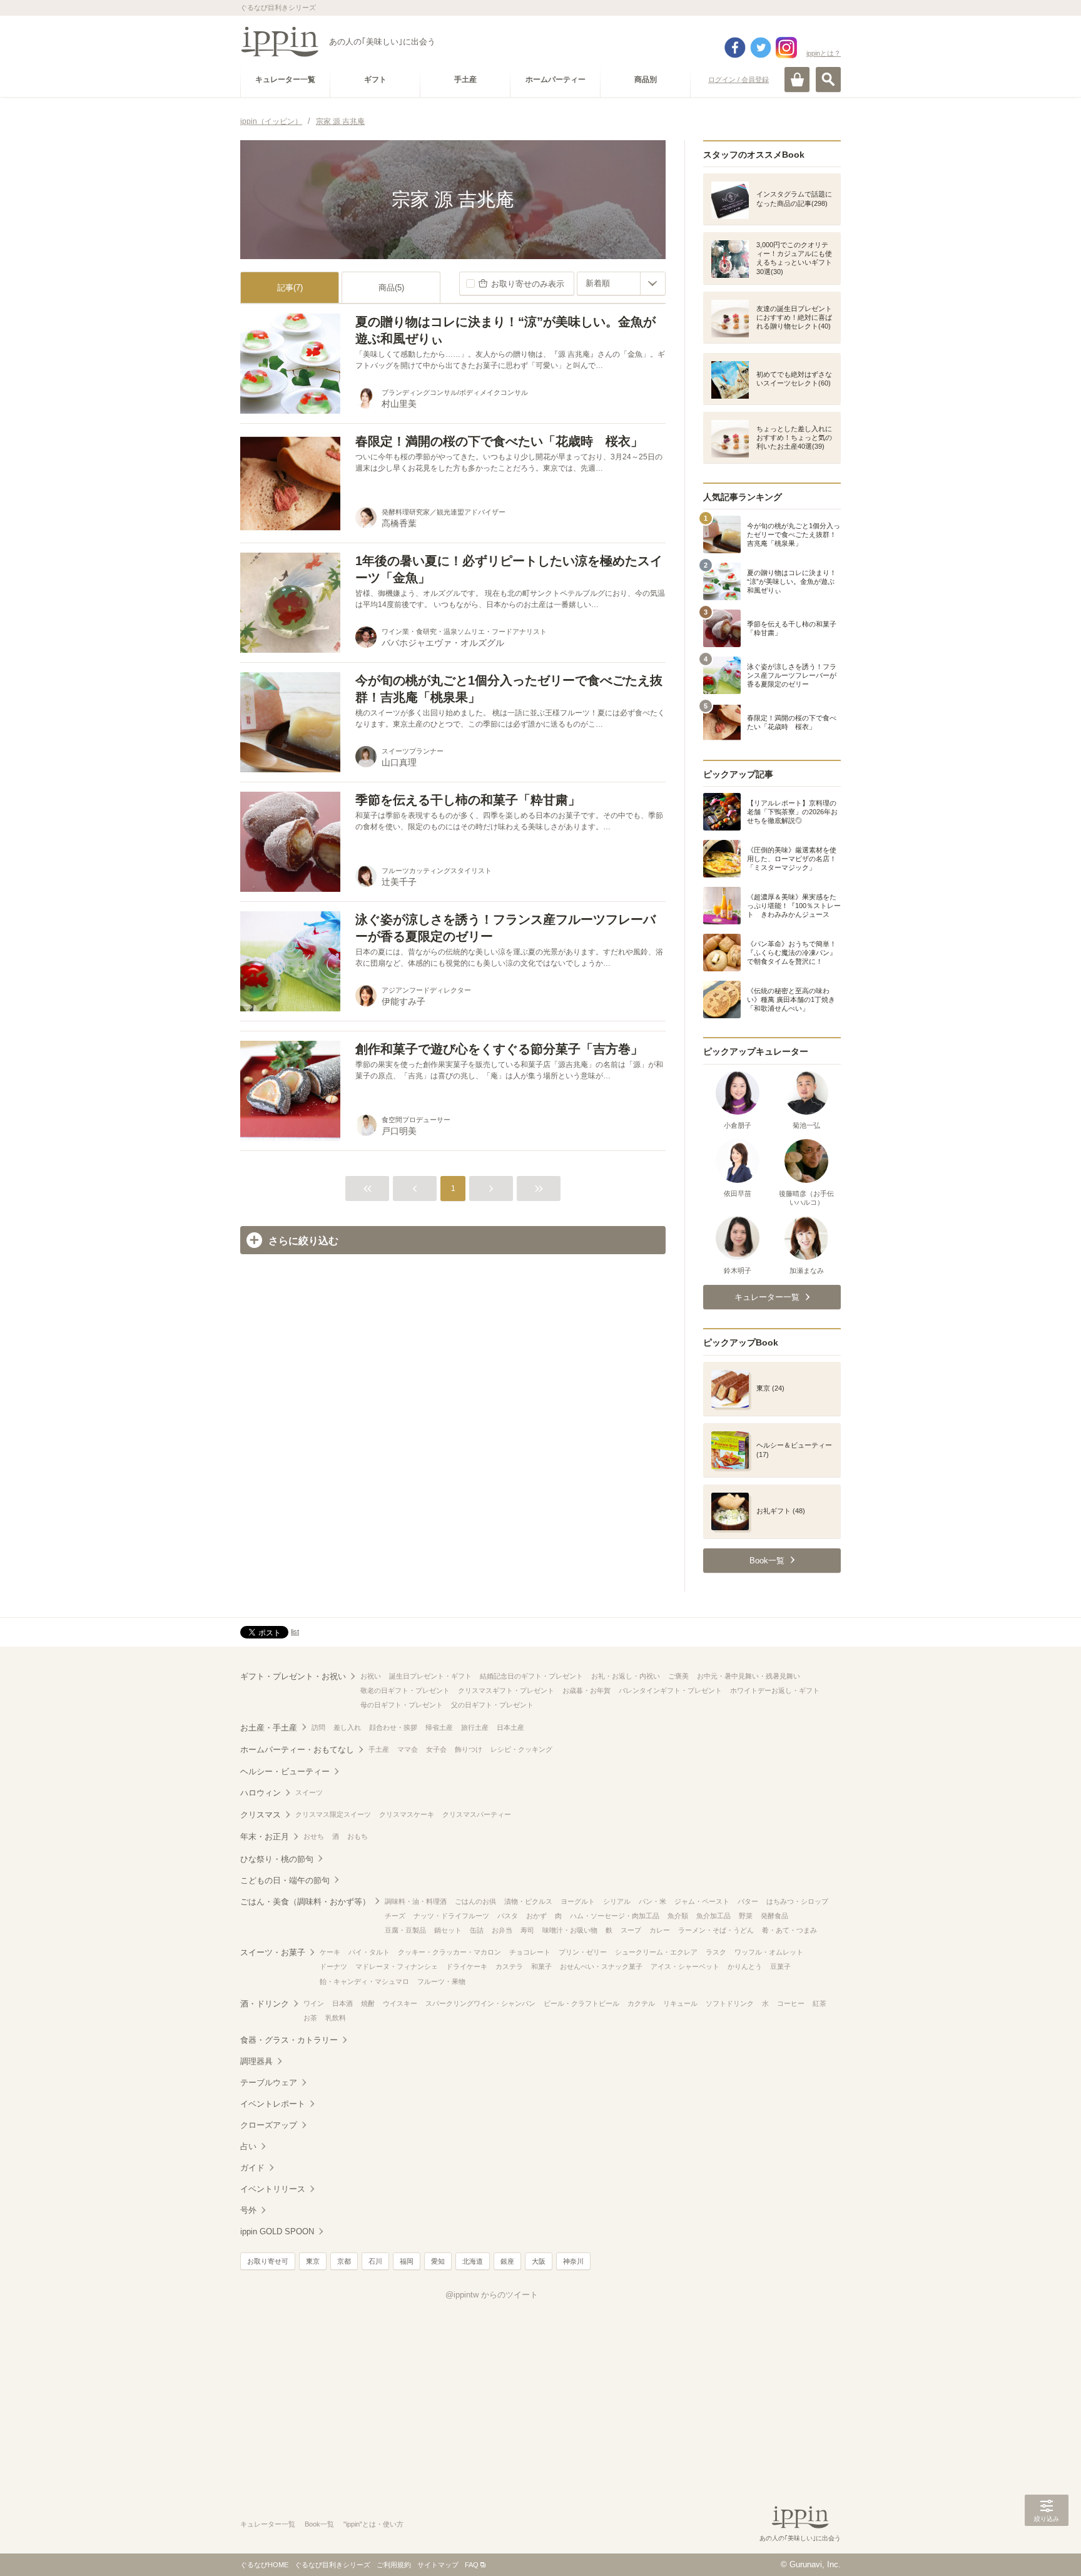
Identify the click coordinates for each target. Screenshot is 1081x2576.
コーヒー (791, 2003)
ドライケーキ (467, 1966)
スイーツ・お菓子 (273, 1952)
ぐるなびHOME (264, 2565)
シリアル (617, 1901)
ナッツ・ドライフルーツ (451, 1916)
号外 (248, 2210)
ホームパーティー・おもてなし (297, 1750)
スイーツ (309, 1792)
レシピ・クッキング (521, 1749)
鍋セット (448, 1930)
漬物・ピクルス (528, 1901)
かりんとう (745, 1966)
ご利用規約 (394, 2565)
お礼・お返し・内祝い (626, 1676)
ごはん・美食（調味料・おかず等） (305, 1902)
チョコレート (530, 1952)
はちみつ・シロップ (797, 1901)
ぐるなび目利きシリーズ (332, 2565)
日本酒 (343, 2003)
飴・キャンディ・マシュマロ (364, 1981)
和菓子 (541, 1966)
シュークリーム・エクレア (656, 1952)
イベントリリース (273, 2189)
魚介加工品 (713, 1916)
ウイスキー (400, 2003)
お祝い (371, 1676)
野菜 (746, 1916)
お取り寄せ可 (268, 2261)
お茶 (310, 2018)
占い (248, 2146)
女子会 (436, 1749)
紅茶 (820, 2003)
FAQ (472, 2565)
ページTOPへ (1047, 2548)
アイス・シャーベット (685, 1966)
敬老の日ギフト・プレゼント (405, 1690)
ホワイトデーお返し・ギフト (775, 1690)
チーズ (395, 1916)
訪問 (318, 1727)
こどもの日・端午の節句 (285, 1880)
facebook (735, 48)
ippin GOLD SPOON (277, 2231)
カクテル (641, 2003)
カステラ (509, 1966)
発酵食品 (774, 1916)
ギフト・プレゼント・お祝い (293, 1676)
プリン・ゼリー (583, 1952)
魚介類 (678, 1916)
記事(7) (290, 288)
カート (797, 79)
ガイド (252, 2168)
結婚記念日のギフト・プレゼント (531, 1676)
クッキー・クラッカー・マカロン (449, 1952)
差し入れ (347, 1727)
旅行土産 (475, 1727)
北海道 (473, 2261)
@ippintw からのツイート (492, 2295)
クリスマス (261, 1815)
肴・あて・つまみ (789, 1930)
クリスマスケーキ (407, 1814)
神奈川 (573, 2261)
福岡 (407, 2261)
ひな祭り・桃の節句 (277, 1859)
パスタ (508, 1916)
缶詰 (477, 1930)
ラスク (716, 1952)
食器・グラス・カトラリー (289, 2040)
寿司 (527, 1930)
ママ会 (408, 1749)
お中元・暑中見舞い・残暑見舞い (749, 1676)
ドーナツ (333, 1966)
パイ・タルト (369, 1952)
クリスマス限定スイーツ (333, 1814)
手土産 (379, 1749)
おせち (314, 1836)
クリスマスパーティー (477, 1814)
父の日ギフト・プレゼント (492, 1705)
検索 (828, 79)
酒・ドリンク (265, 2004)
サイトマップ (438, 2565)
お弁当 (502, 1930)
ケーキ (330, 1952)
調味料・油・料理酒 (416, 1901)
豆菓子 (780, 1966)
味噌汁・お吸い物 (570, 1930)
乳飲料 (336, 2018)
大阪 (539, 2261)
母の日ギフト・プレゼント (402, 1705)
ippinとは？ (824, 53)
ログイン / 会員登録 (738, 79)
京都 (344, 2261)
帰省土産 (439, 1727)
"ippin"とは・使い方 (373, 2524)
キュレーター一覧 (268, 2524)
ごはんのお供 (475, 1901)
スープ (631, 1930)
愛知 (438, 2261)
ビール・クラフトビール (581, 2003)
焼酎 (368, 2003)
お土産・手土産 (269, 1728)
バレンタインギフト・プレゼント (670, 1690)
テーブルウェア (269, 2083)
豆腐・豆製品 (405, 1930)
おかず (536, 1916)
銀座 (507, 2261)
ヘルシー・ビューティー (285, 1771)
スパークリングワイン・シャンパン (480, 2003)
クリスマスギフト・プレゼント (506, 1690)
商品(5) (391, 288)
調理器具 (256, 2061)
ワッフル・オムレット (769, 1952)
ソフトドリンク (730, 2003)
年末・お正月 (265, 1837)
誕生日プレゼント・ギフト (430, 1676)
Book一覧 (319, 2524)
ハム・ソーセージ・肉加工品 (615, 1916)
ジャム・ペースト (702, 1901)
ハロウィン (261, 1793)
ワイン (314, 2003)
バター (748, 1901)
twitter (761, 48)
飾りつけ (469, 1749)
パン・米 (652, 1901)
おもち (358, 1836)
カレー (660, 1930)
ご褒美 (678, 1676)
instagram (786, 48)
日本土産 (510, 1727)
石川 (375, 2261)
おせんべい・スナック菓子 (601, 1966)
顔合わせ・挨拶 (393, 1727)
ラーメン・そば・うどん (716, 1930)
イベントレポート (273, 2104)
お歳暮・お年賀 (586, 1690)
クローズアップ (269, 2125)
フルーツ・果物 (441, 1981)
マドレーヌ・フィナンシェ (397, 1966)
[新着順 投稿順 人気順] (621, 284)
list (295, 1632)
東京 (313, 2261)
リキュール (680, 2003)
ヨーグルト (578, 1901)
